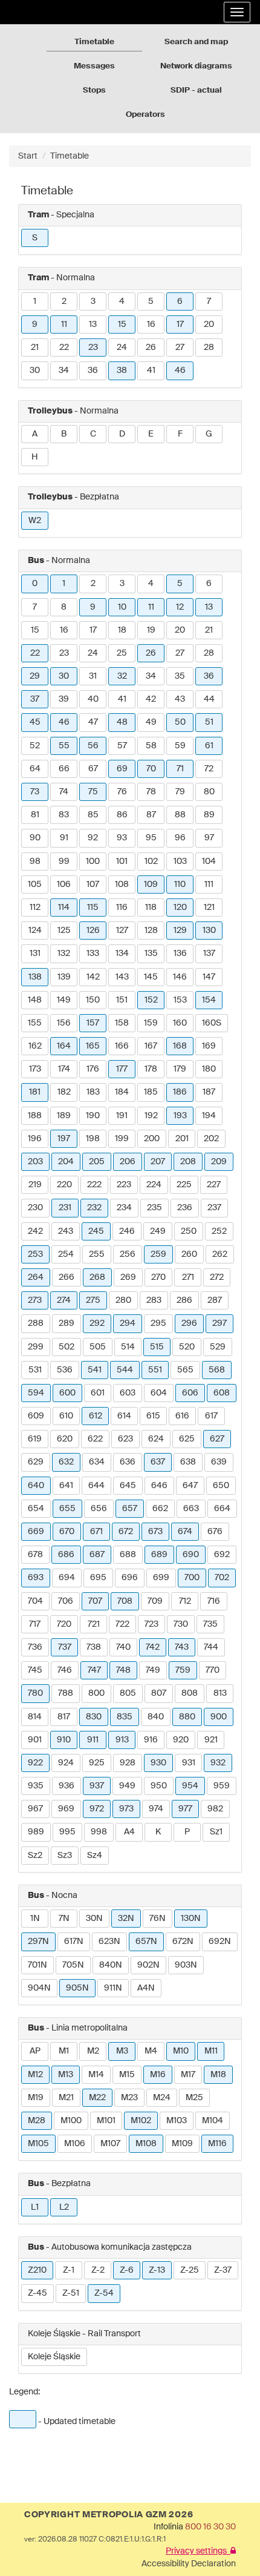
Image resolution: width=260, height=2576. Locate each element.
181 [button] (35, 1092)
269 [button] (128, 1277)
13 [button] (93, 324)
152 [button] (151, 1000)
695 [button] (98, 1578)
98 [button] (35, 861)
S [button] (35, 238)
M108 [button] (146, 2144)
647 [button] (190, 1486)
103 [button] (180, 861)
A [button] (35, 434)
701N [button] (37, 1965)
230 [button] (35, 1208)
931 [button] (189, 1763)
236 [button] (185, 1208)
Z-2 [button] (98, 2270)
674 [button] (185, 1532)
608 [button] (222, 1393)
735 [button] (210, 1624)
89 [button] (209, 815)
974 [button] (156, 1809)
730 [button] (181, 1624)
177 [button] (122, 1069)
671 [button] (96, 1532)
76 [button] (122, 792)
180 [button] (209, 1069)
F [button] (180, 434)
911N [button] (113, 1988)
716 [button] (214, 1601)
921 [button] (211, 1740)
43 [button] (180, 699)
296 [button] (189, 1323)
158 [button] (122, 1023)
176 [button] (93, 1069)
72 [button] (209, 769)
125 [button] (64, 931)
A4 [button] (129, 1832)
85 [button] (93, 815)
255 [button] (97, 1254)
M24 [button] (162, 2098)
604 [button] (159, 1393)
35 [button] (180, 676)
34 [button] (64, 371)
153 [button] (180, 1000)
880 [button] (187, 1717)
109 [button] (151, 884)
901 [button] (35, 1740)
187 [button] (209, 1092)
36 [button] (93, 371)
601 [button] (98, 1393)
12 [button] (180, 607)
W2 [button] (35, 521)
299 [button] (36, 1347)
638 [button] (188, 1462)
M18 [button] (218, 2075)
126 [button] (93, 931)
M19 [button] (36, 2098)
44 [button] (209, 699)
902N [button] (148, 1965)
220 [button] (64, 1185)
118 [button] (151, 908)
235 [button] (154, 1208)
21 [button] (35, 348)
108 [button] (122, 884)
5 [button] (151, 301)
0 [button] (35, 584)
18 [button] (122, 630)
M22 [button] (97, 2098)
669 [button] (36, 1532)
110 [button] (180, 884)
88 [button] (180, 815)
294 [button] (128, 1323)
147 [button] (209, 977)
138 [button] (35, 977)
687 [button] (97, 1555)
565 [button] (185, 1370)
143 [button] (122, 977)
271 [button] (188, 1277)
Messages (94, 66)
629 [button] (36, 1462)
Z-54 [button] (104, 2293)
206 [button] (128, 1162)
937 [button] (97, 1786)
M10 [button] (181, 2051)
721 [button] (94, 1624)
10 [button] (122, 607)
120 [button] (180, 908)
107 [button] (93, 884)
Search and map (196, 42)
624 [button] (156, 1439)
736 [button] (35, 1647)
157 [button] (93, 1023)
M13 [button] (66, 2075)
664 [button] (222, 1509)
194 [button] (209, 1116)
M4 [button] (151, 2051)
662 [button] (160, 1509)
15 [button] (122, 324)
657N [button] (146, 1942)
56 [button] (93, 746)
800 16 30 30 (210, 2527)
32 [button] (122, 676)
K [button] (158, 1832)
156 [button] (64, 1023)
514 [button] (128, 1347)
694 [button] (67, 1578)
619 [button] (35, 1439)
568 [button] (217, 1370)
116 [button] (122, 908)
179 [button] (180, 1069)
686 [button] (66, 1555)
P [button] (187, 1832)
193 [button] (180, 1116)
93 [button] (122, 838)
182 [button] (64, 1092)
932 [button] (218, 1763)
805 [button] (128, 1693)
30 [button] (35, 371)
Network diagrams (196, 66)
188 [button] (35, 1116)
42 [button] (151, 699)
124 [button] (35, 931)
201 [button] (182, 1139)
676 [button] (215, 1532)
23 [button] (93, 348)
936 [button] (67, 1786)
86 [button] (122, 815)
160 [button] (180, 1023)
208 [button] (188, 1162)
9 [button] (35, 324)
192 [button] (151, 1116)
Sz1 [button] (216, 1832)
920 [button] (181, 1740)
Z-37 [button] (223, 2270)
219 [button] (35, 1185)
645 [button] (128, 1486)
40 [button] (93, 699)
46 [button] (180, 371)
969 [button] (66, 1809)
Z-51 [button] (71, 2293)
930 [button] (158, 1763)
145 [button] (151, 977)
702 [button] (222, 1578)
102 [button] (151, 861)
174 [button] (64, 1069)
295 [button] (158, 1323)
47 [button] (93, 722)
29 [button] (35, 676)
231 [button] (65, 1208)
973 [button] (126, 1809)
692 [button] (222, 1555)
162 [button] (35, 1046)
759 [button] (183, 1670)
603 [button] (128, 1393)
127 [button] (122, 931)
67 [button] (93, 769)
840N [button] (111, 1965)
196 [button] (35, 1139)
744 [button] (211, 1647)
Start (28, 156)
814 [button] (35, 1717)
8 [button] (64, 607)
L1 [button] (35, 2207)
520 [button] (187, 1347)
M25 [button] (194, 2098)
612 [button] (96, 1416)
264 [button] (36, 1277)
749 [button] (153, 1670)
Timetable (94, 42)
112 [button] (35, 908)
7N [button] (64, 1919)
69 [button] (122, 769)
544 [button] (125, 1370)
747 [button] (94, 1670)
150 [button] (93, 1000)
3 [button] (93, 301)
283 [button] (154, 1300)
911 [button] (93, 1740)
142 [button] (93, 977)
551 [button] (155, 1370)
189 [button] (64, 1116)
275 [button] (93, 1300)
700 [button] (192, 1578)
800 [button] (96, 1693)
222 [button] (94, 1185)
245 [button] (96, 1231)
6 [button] (180, 301)
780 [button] (35, 1693)
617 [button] (211, 1416)
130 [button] (209, 931)
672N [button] (183, 1942)
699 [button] (161, 1578)
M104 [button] (213, 2121)
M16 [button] (158, 2075)
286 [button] (184, 1300)
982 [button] (215, 1809)
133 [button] (93, 954)
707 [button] (95, 1601)
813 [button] (220, 1693)
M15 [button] (127, 2075)
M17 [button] (188, 2075)
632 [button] (66, 1462)
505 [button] (98, 1347)
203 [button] (35, 1162)
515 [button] (157, 1347)
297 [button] (219, 1323)
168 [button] (180, 1046)
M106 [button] (75, 2144)
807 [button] (159, 1693)
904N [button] (39, 1988)
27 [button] (180, 348)
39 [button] (64, 699)
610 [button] (66, 1416)
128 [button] (151, 931)
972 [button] (97, 1809)
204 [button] (66, 1162)
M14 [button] (96, 2075)
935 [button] (36, 1786)
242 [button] (35, 1231)
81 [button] (35, 815)
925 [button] (97, 1763)
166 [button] (122, 1046)
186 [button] (180, 1092)
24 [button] (122, 348)
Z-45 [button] (37, 2293)
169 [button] (209, 1046)
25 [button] (122, 653)
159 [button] (151, 1023)
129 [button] (180, 931)
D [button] (122, 434)
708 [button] (125, 1601)
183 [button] (93, 1092)
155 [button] (35, 1023)
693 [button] (36, 1578)
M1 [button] (64, 2051)
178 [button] (151, 1069)
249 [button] (158, 1231)
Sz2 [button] (35, 1856)
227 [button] (214, 1185)
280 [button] (123, 1300)
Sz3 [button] (65, 1856)
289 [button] (67, 1323)
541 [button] (95, 1370)
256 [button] (128, 1254)
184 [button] (122, 1092)
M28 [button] (37, 2121)
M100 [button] (71, 2121)
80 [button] (209, 792)
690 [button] (191, 1555)
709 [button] (155, 1601)
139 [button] (64, 977)
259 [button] (158, 1254)
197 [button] (64, 1139)
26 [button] (151, 348)
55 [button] (64, 746)
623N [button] (109, 1942)
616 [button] (182, 1416)
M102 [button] (141, 2121)
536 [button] (65, 1370)
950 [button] (159, 1786)
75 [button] (93, 792)
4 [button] (122, 301)
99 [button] (64, 861)
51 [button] (209, 722)
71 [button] (180, 769)
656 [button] (99, 1509)
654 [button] (36, 1509)
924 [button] (66, 1763)
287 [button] (215, 1300)
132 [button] (64, 954)
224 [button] (154, 1185)
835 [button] (125, 1717)
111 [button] (209, 884)
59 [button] (180, 746)
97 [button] (209, 838)
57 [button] (122, 746)
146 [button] (180, 977)
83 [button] (64, 815)
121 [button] (209, 908)
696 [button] (130, 1578)
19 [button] (151, 630)
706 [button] (66, 1601)
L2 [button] (64, 2207)
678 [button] (35, 1555)
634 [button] (97, 1462)
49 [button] (151, 722)
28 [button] (209, 348)
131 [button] (35, 954)
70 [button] (151, 769)
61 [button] (209, 746)
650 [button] (221, 1486)
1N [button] (35, 1919)
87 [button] (151, 815)
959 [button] (222, 1786)
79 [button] (180, 792)
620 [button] (65, 1439)
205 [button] (97, 1162)
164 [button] (64, 1046)
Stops (94, 91)
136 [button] (180, 954)
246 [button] (127, 1231)
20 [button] (209, 324)
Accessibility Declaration (189, 2564)
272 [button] (217, 1277)
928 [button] (128, 1763)
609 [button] (36, 1416)
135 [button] (151, 954)
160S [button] (212, 1023)
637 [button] (158, 1462)
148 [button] (35, 1000)
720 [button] (64, 1624)
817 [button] (64, 1717)
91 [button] (64, 838)
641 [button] (66, 1486)
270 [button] (158, 1277)
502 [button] (67, 1347)
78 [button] (151, 792)
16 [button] (151, 324)
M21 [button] (66, 2098)
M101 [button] (106, 2121)
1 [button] (35, 301)
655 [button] (67, 1509)
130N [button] (191, 1919)
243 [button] (66, 1231)
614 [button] (124, 1416)
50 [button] (180, 722)
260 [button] (189, 1254)
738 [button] (94, 1647)
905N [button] (77, 1988)
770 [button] (213, 1670)
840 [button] (156, 1717)
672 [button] (126, 1532)
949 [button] (127, 1786)
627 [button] (217, 1439)
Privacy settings (198, 2551)
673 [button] (155, 1532)
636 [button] (128, 1462)
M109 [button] (182, 2144)
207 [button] (158, 1162)
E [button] (151, 434)
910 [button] (64, 1740)
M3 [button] (122, 2051)
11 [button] (64, 324)
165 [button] (93, 1046)
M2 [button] (93, 2051)
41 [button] (151, 371)
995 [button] (67, 1832)
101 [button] (122, 861)
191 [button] (122, 1116)
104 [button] (209, 861)
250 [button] (189, 1231)
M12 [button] (35, 2075)
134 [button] (122, 954)
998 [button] (99, 1832)
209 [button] (219, 1162)
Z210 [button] (37, 2270)
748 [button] (123, 1670)
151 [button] (122, 1000)
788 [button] (66, 1693)
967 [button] (35, 1809)
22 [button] (64, 348)
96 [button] (180, 838)
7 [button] (209, 301)
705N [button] (73, 1965)
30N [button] (94, 1919)
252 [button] (219, 1231)
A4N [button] (146, 1988)
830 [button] (94, 1717)
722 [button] (122, 1624)
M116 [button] (217, 2144)
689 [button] (159, 1555)
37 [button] (35, 699)
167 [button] (151, 1046)
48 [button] (122, 722)
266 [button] (67, 1277)
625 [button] (187, 1439)
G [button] (209, 434)
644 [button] (96, 1486)
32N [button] (126, 1919)
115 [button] (93, 908)
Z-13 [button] (157, 2270)
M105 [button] (38, 2144)
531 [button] (35, 1370)
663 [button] (191, 1509)
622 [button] (95, 1439)
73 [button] (35, 792)
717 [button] (35, 1624)
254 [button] (66, 1254)
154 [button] (209, 1000)
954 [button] (190, 1786)
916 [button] (151, 1740)
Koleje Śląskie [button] (54, 2357)
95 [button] (151, 838)
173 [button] (35, 1069)
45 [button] (35, 722)
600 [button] (67, 1393)
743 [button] (182, 1647)
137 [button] (209, 954)
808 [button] (190, 1693)
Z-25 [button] (190, 2270)
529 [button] (218, 1347)
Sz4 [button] (95, 1856)
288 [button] (36, 1323)
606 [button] (190, 1393)
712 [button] (185, 1601)
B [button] (64, 434)
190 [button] (93, 1116)
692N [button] (220, 1942)
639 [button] (219, 1462)
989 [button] (36, 1832)
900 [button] (219, 1717)
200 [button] (152, 1139)
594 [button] (36, 1393)
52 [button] (35, 746)
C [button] (93, 434)
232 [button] (94, 1208)
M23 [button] (129, 2098)
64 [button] (35, 769)
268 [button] (97, 1277)
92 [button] (93, 838)
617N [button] (74, 1942)
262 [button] (220, 1254)
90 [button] (35, 838)
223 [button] (124, 1185)
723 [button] (151, 1624)
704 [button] (35, 1601)
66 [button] (64, 769)
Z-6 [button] (127, 2270)
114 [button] (64, 908)
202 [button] (211, 1139)
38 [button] (122, 371)
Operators (145, 115)
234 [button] (124, 1208)
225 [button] (184, 1185)
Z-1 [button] (69, 2270)
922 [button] (35, 1763)
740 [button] (123, 1647)
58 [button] (151, 746)
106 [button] (64, 884)
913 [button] (122, 1740)
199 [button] (122, 1139)
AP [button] (35, 2051)
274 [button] (64, 1300)
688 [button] (128, 1555)
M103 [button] (177, 2121)
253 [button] (35, 1254)
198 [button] (93, 1139)
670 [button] (67, 1532)
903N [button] (186, 1965)
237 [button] (214, 1208)
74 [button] (64, 792)
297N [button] (38, 1942)
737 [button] (65, 1647)
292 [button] (97, 1323)
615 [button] (153, 1416)
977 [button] (185, 1809)
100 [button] (93, 861)
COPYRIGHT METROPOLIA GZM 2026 (109, 2515)
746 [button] (65, 1670)
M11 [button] (211, 2051)
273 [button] (35, 1300)
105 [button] (35, 884)
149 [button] (64, 1000)
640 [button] (36, 1486)
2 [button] (64, 301)
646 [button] (159, 1486)
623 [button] (125, 1439)
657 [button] (130, 1509)
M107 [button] (110, 2144)
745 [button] (35, 1670)
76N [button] (158, 1919)
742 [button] (153, 1647)
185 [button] (151, 1092)
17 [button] (180, 324)
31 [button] (93, 676)
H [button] (35, 457)
